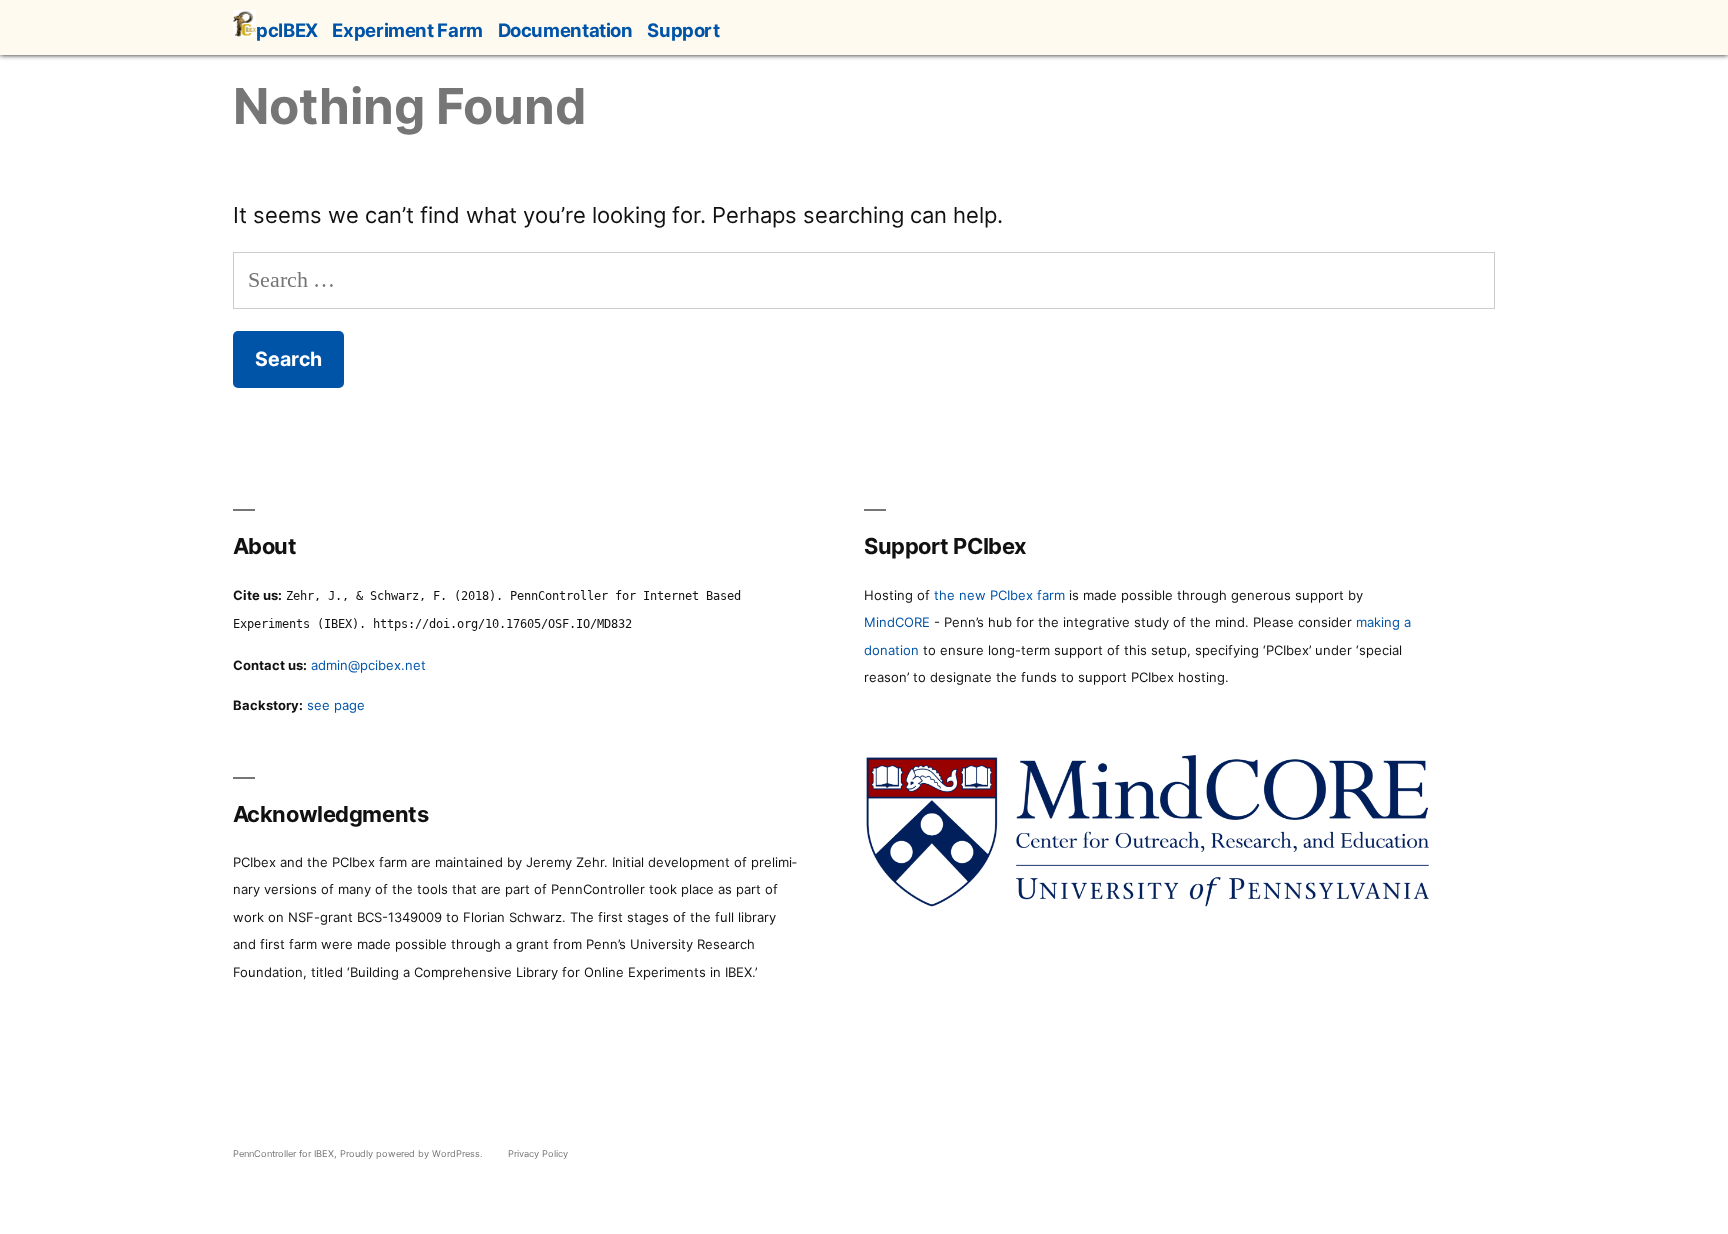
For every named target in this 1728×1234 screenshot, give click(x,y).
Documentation (565, 30)
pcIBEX (287, 30)
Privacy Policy (538, 1153)
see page (336, 705)
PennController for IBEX (283, 1153)
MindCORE (897, 622)
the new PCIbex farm (999, 595)
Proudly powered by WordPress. (413, 1153)
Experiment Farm (407, 30)
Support (683, 30)
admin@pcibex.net (368, 665)
